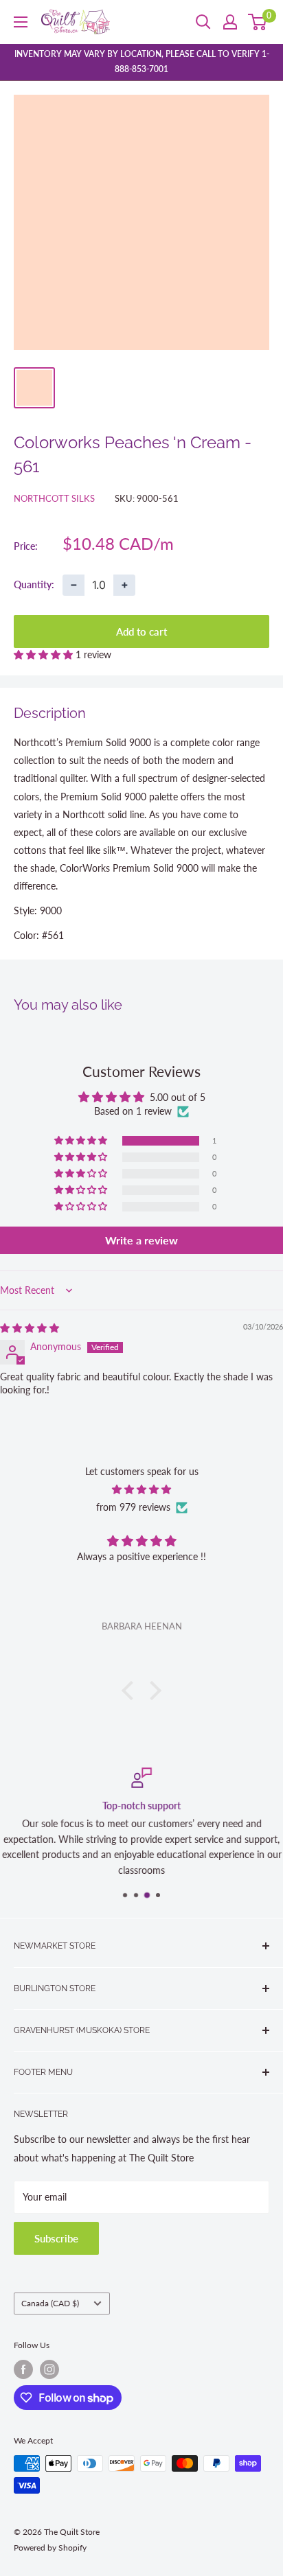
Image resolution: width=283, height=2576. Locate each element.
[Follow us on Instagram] (49, 2369)
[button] (45, 654)
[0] (258, 22)
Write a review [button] (141, 1240)
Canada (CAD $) (50, 2303)
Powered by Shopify (50, 2548)
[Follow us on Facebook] (23, 2369)
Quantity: (34, 584)
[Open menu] (21, 22)
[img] (30, 1328)
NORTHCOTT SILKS (54, 498)
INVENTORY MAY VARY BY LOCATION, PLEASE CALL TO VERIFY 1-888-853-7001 (142, 61)
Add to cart (141, 631)
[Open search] (203, 22)
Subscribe (56, 2238)
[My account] (230, 22)
